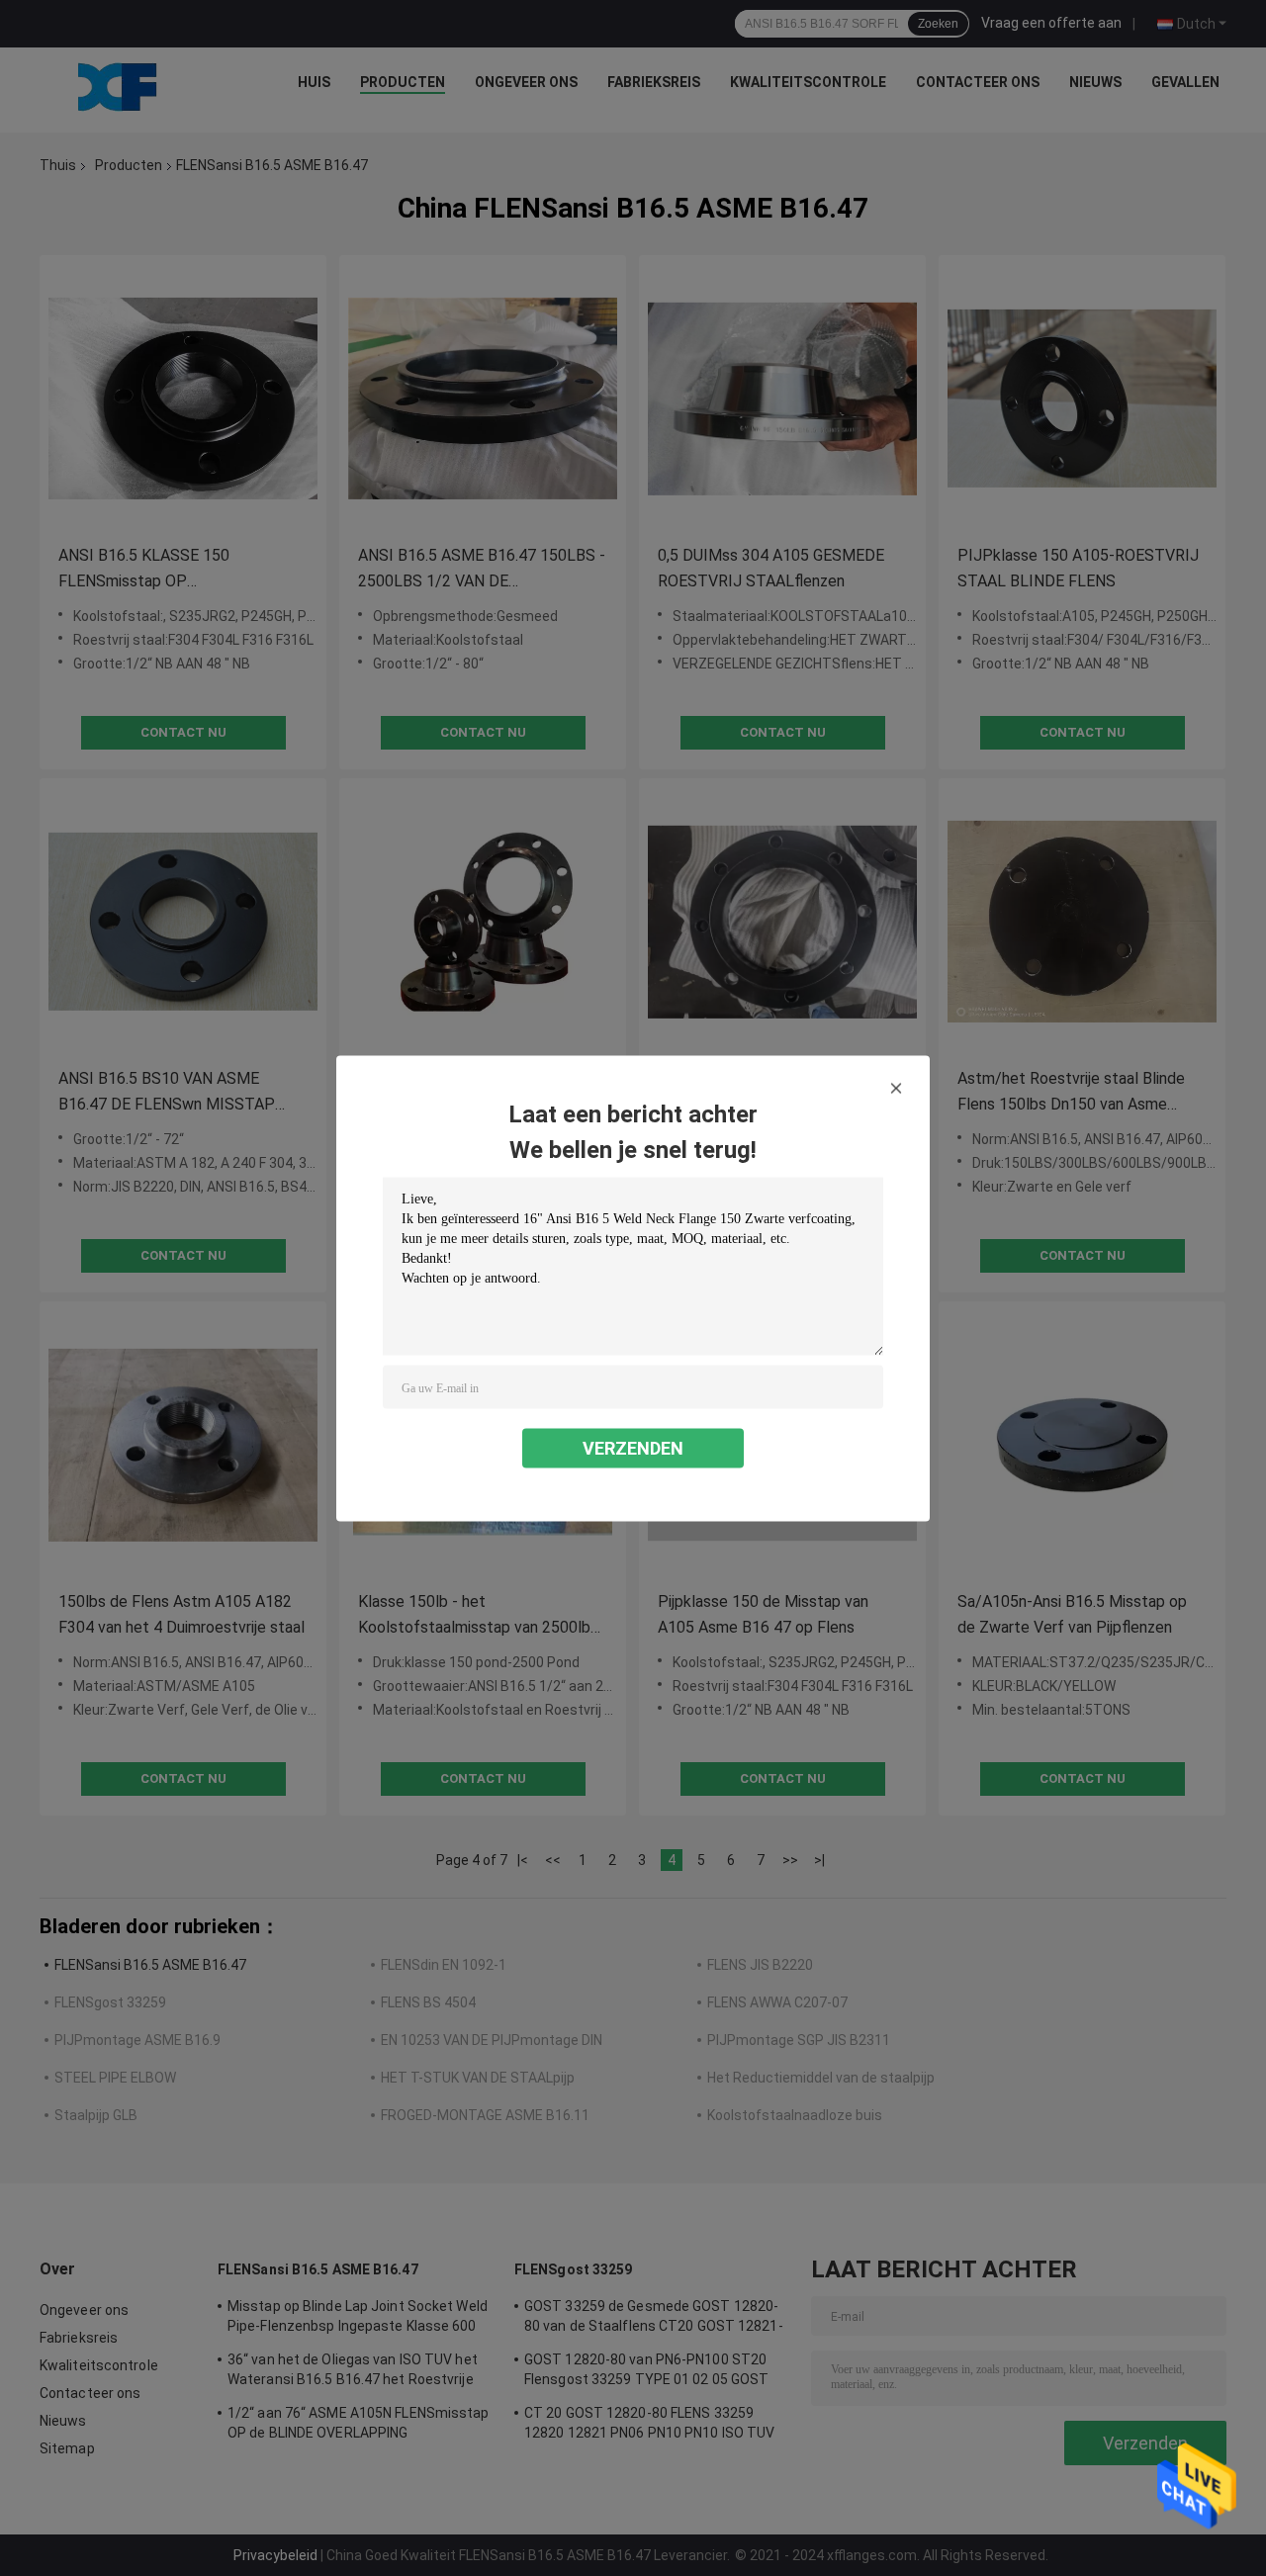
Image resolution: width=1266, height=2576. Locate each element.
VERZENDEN (633, 1447)
